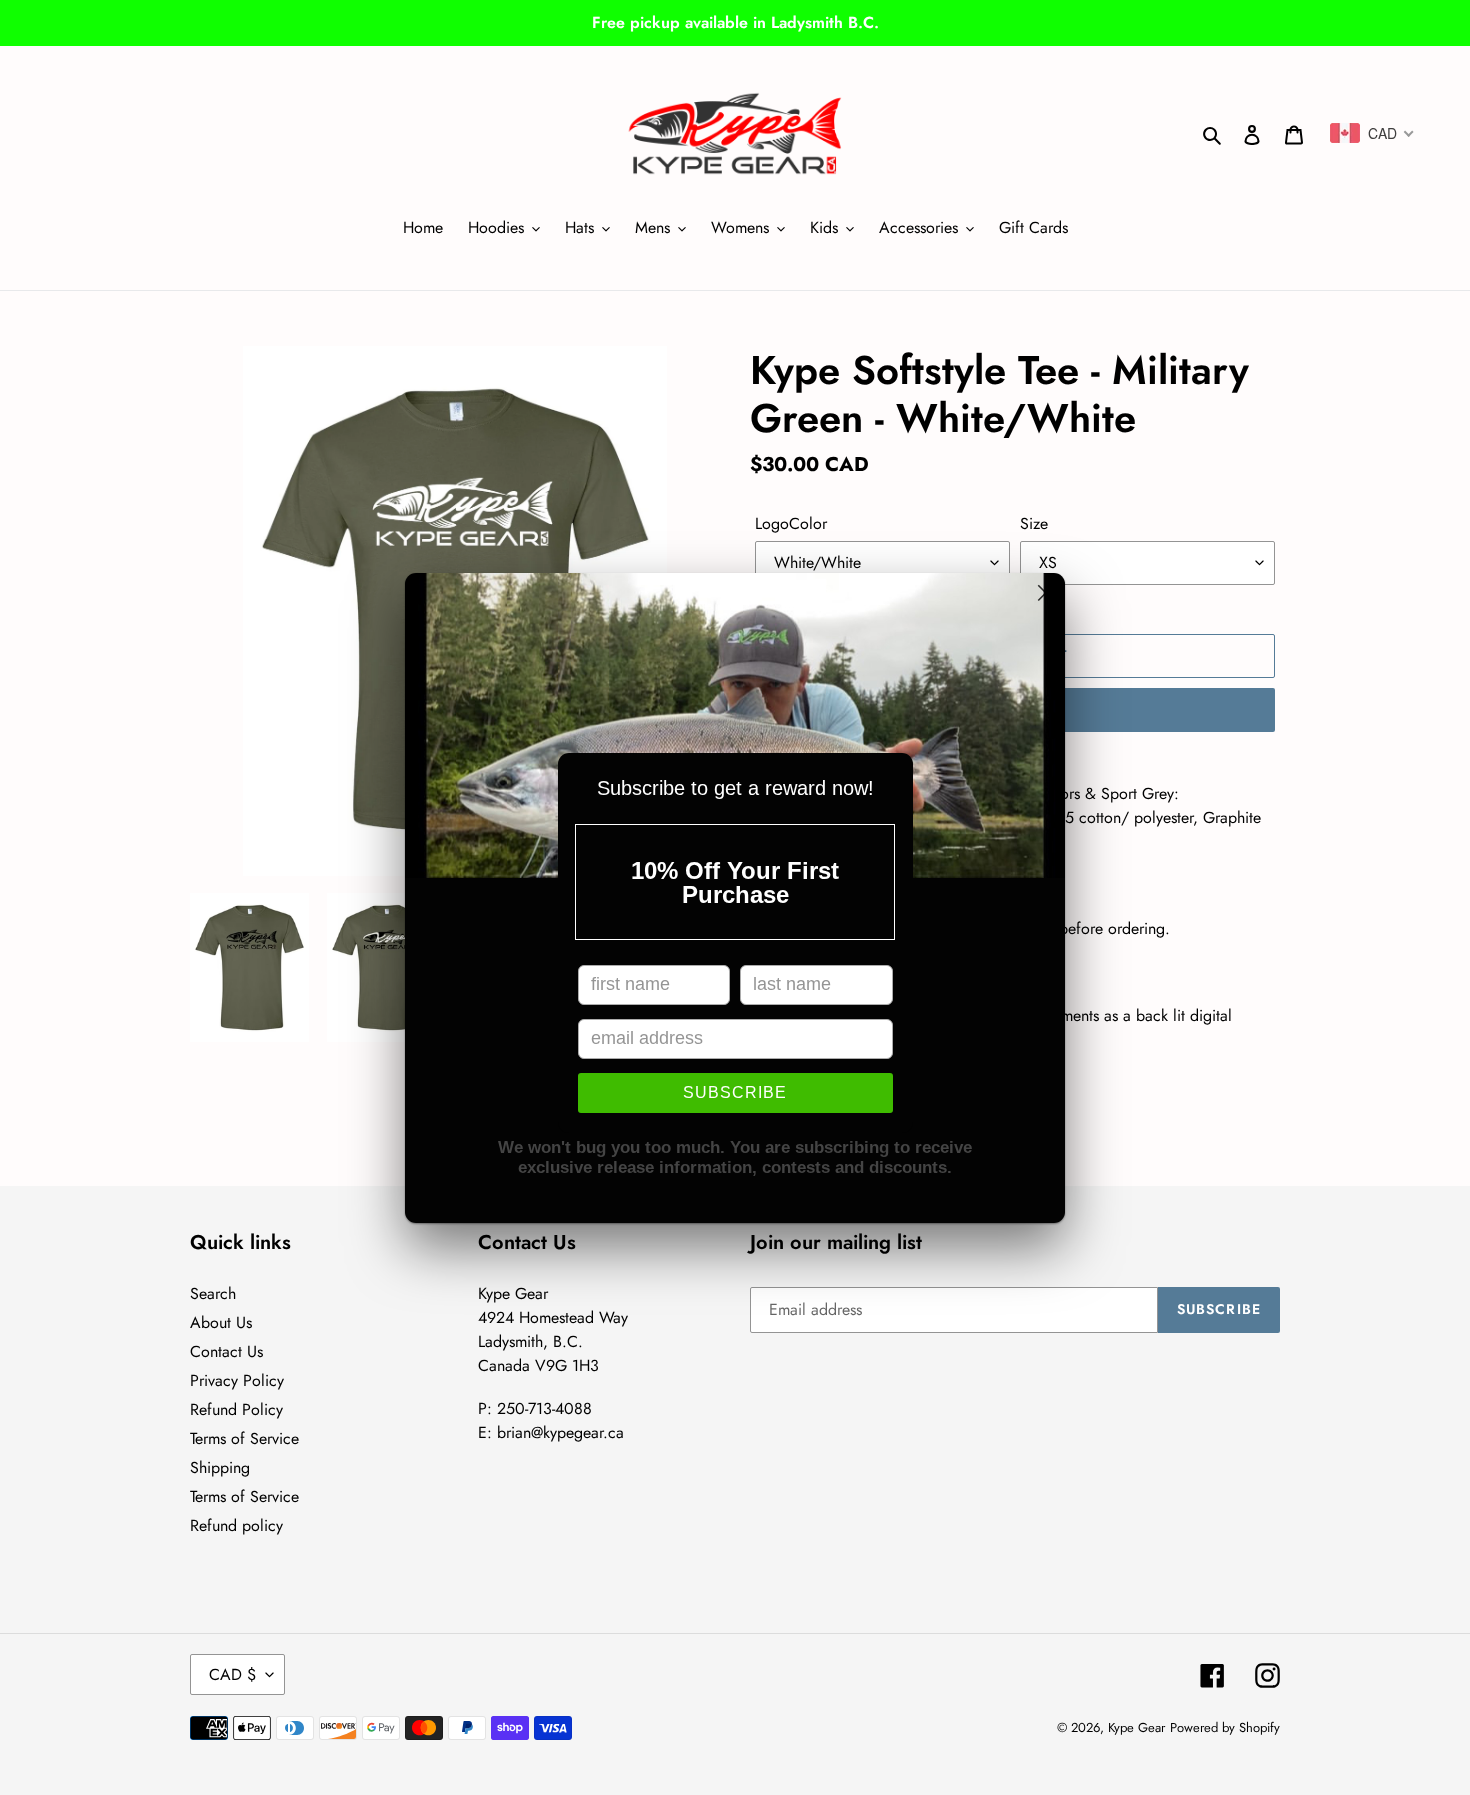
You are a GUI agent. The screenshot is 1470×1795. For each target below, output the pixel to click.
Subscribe (735, 1092)
